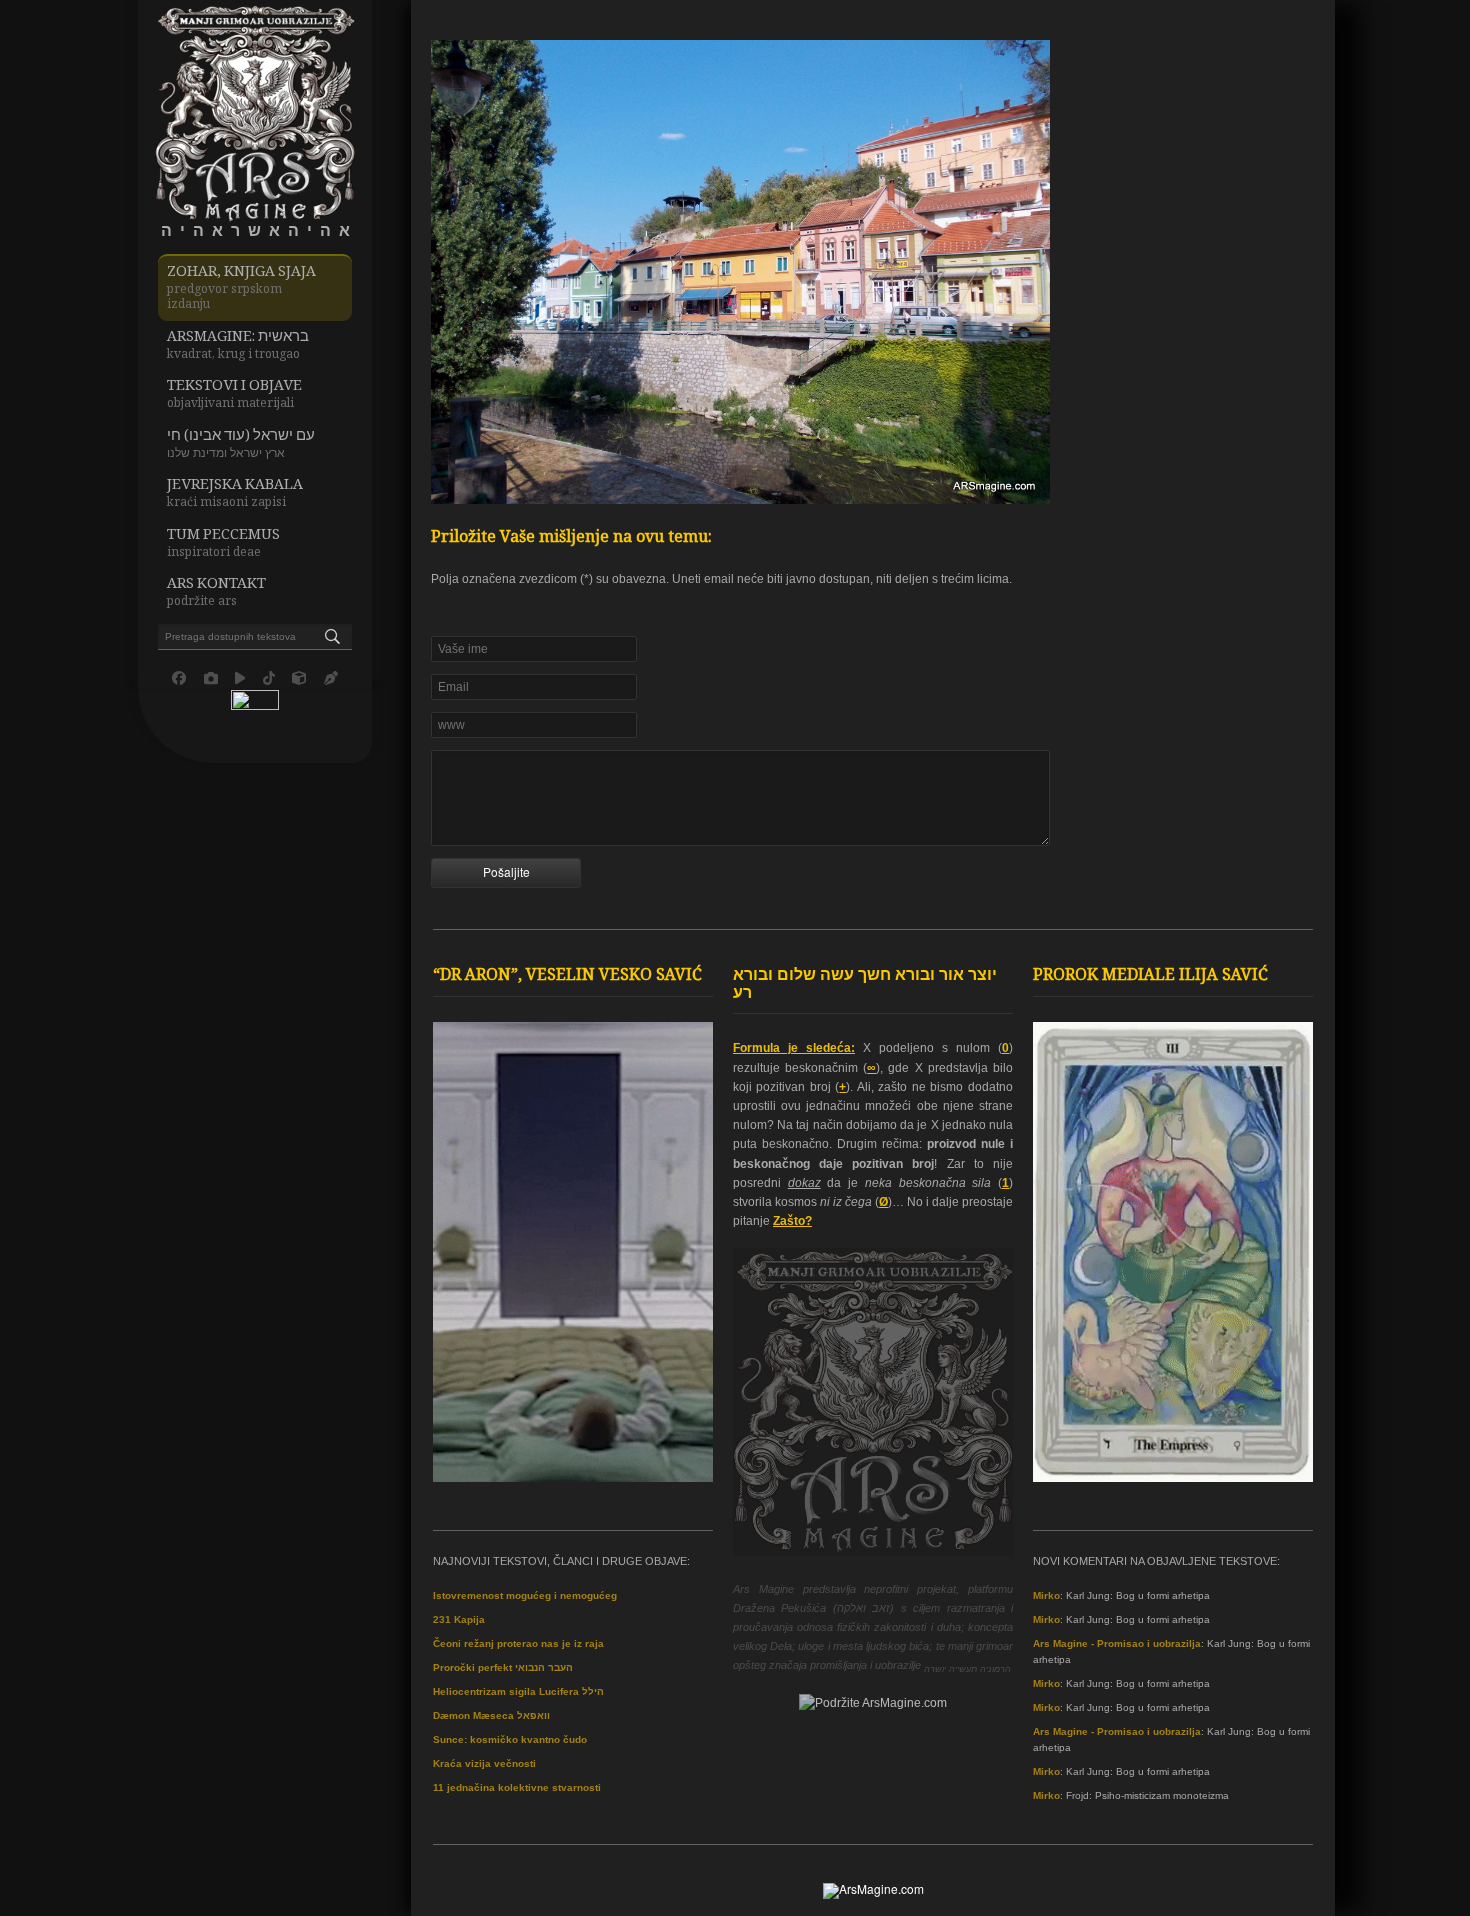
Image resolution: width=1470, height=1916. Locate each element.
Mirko (1046, 1595)
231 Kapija (459, 1619)
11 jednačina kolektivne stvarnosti (517, 1787)
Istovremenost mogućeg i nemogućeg (525, 1595)
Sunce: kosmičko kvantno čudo (510, 1739)
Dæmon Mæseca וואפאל (491, 1715)
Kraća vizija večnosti (484, 1763)
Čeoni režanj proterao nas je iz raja (518, 1643)
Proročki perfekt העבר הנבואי (503, 1667)
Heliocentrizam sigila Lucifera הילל (518, 1691)
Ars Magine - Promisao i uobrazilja (1117, 1643)
